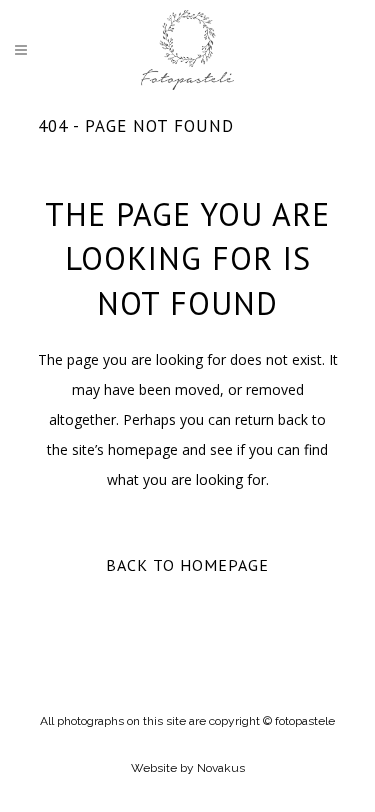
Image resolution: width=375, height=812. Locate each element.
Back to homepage (187, 565)
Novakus (221, 768)
